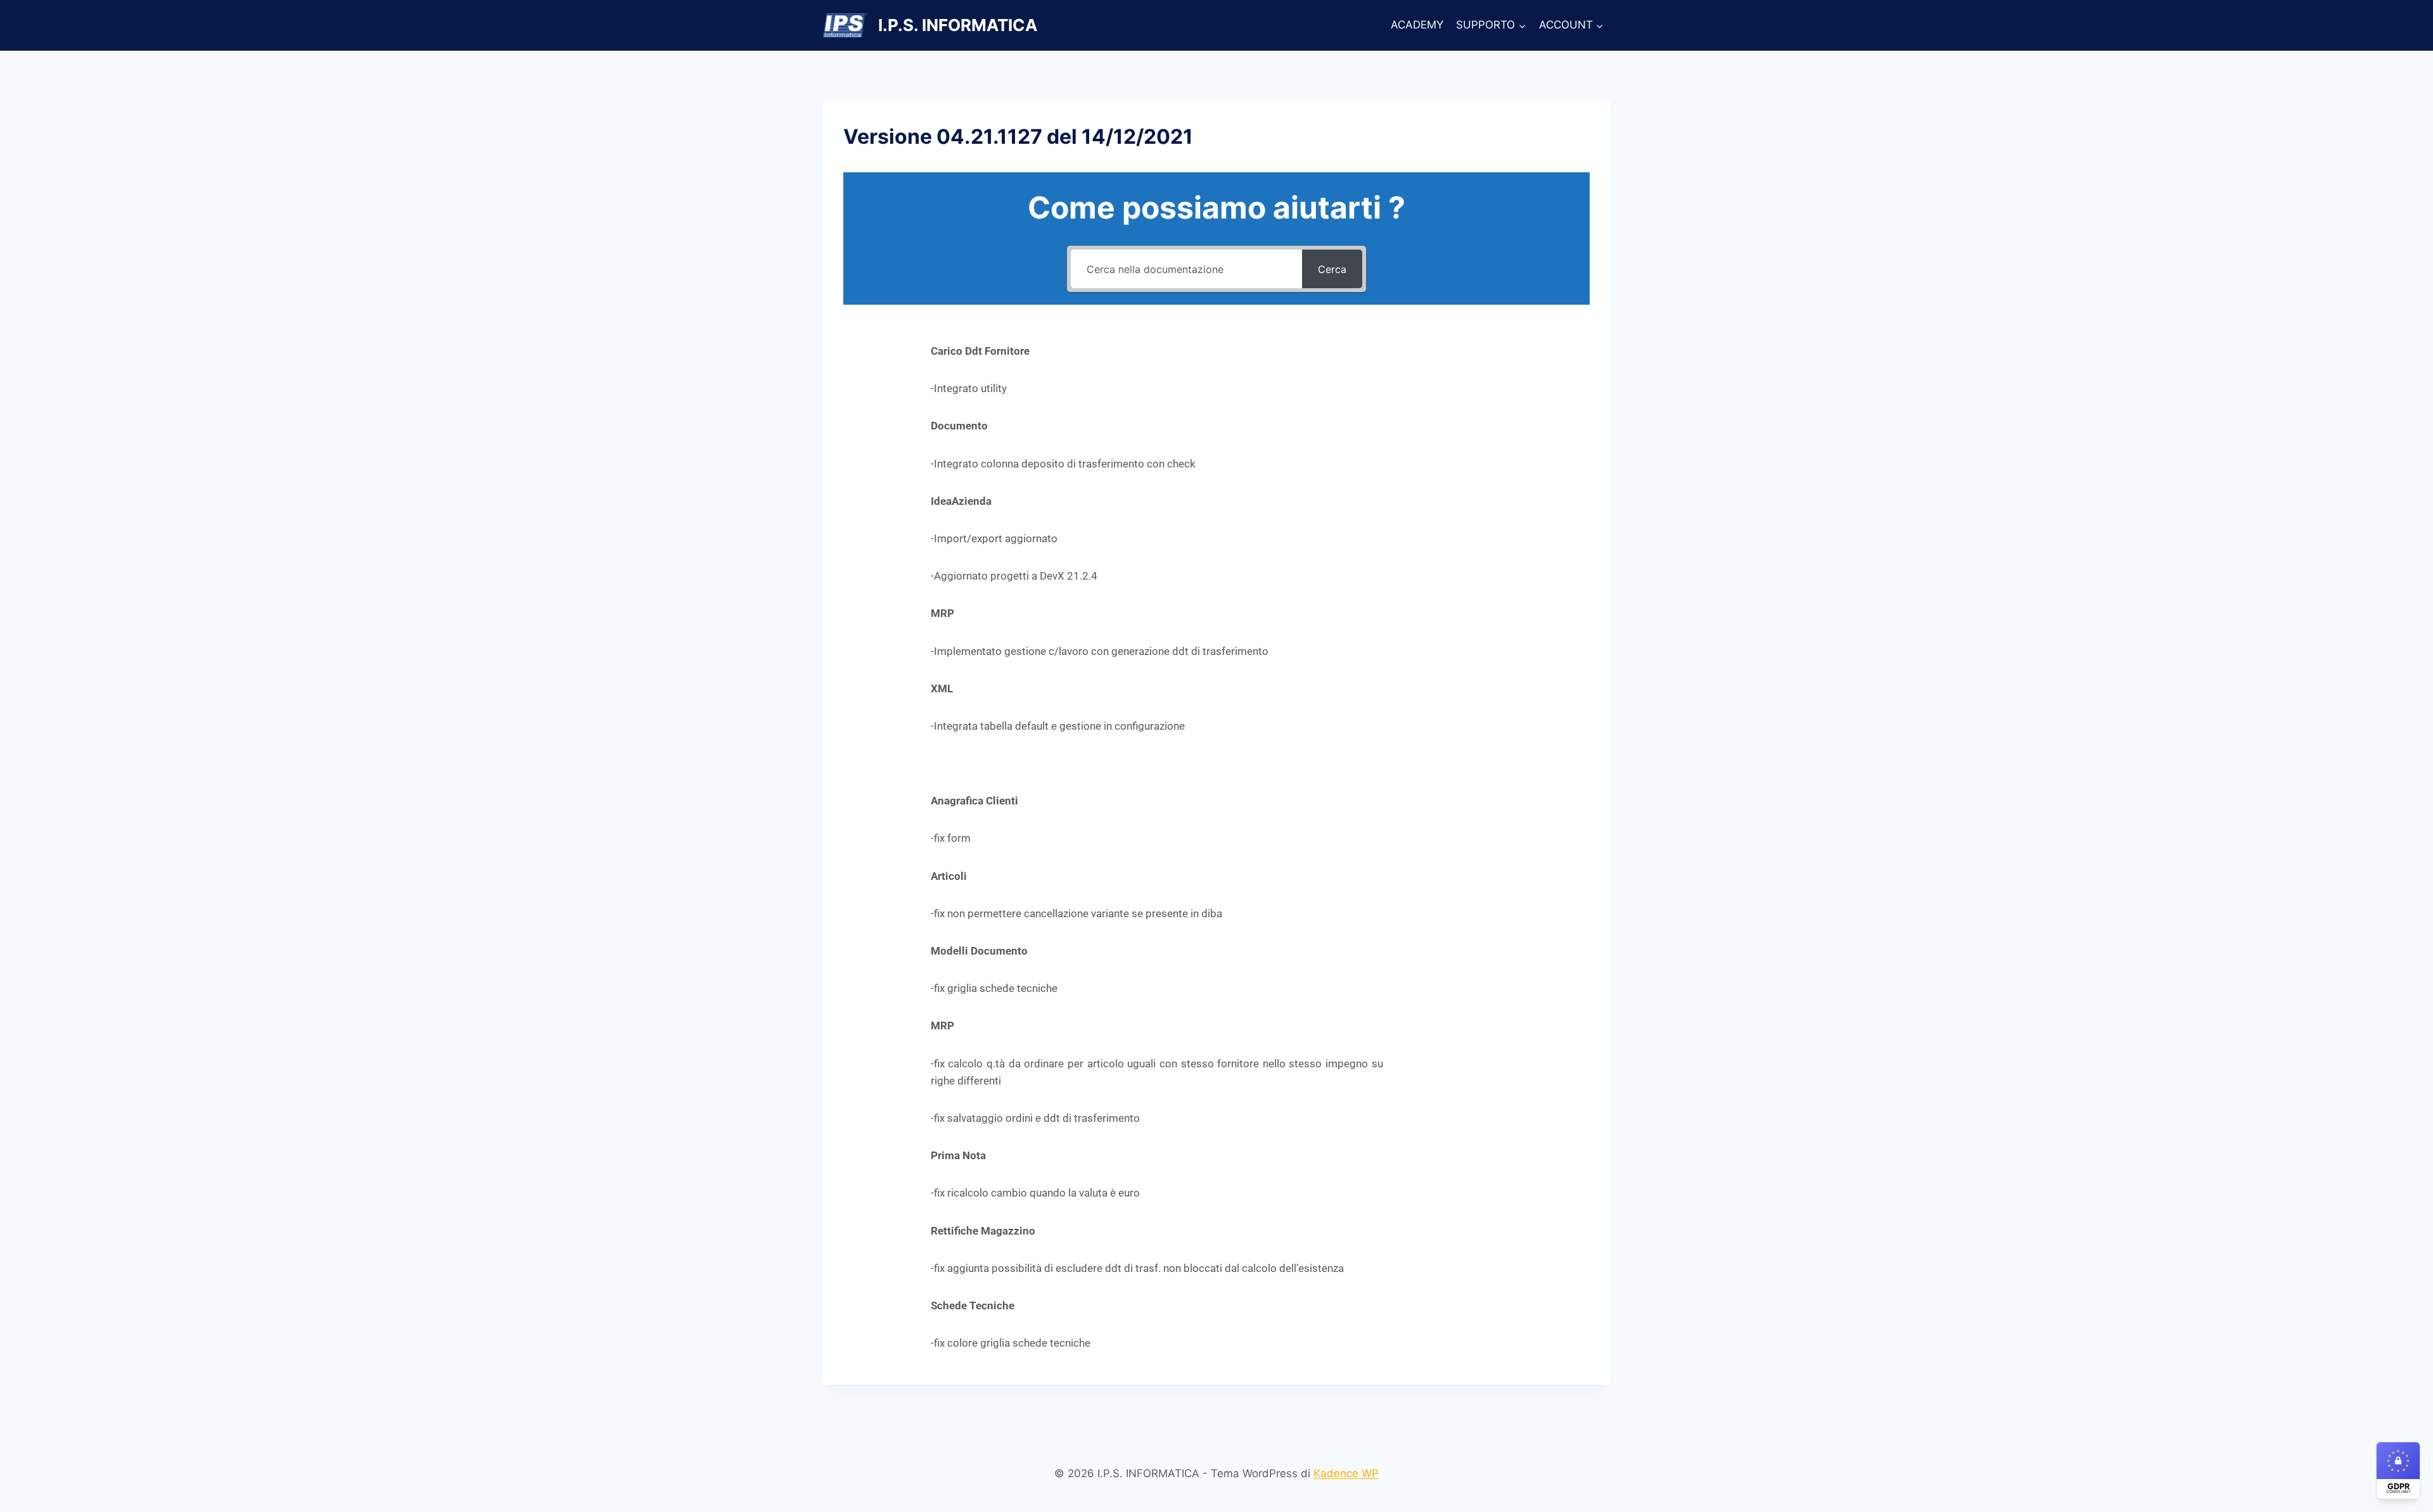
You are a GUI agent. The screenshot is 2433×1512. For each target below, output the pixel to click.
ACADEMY (1417, 25)
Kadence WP (1346, 1473)
